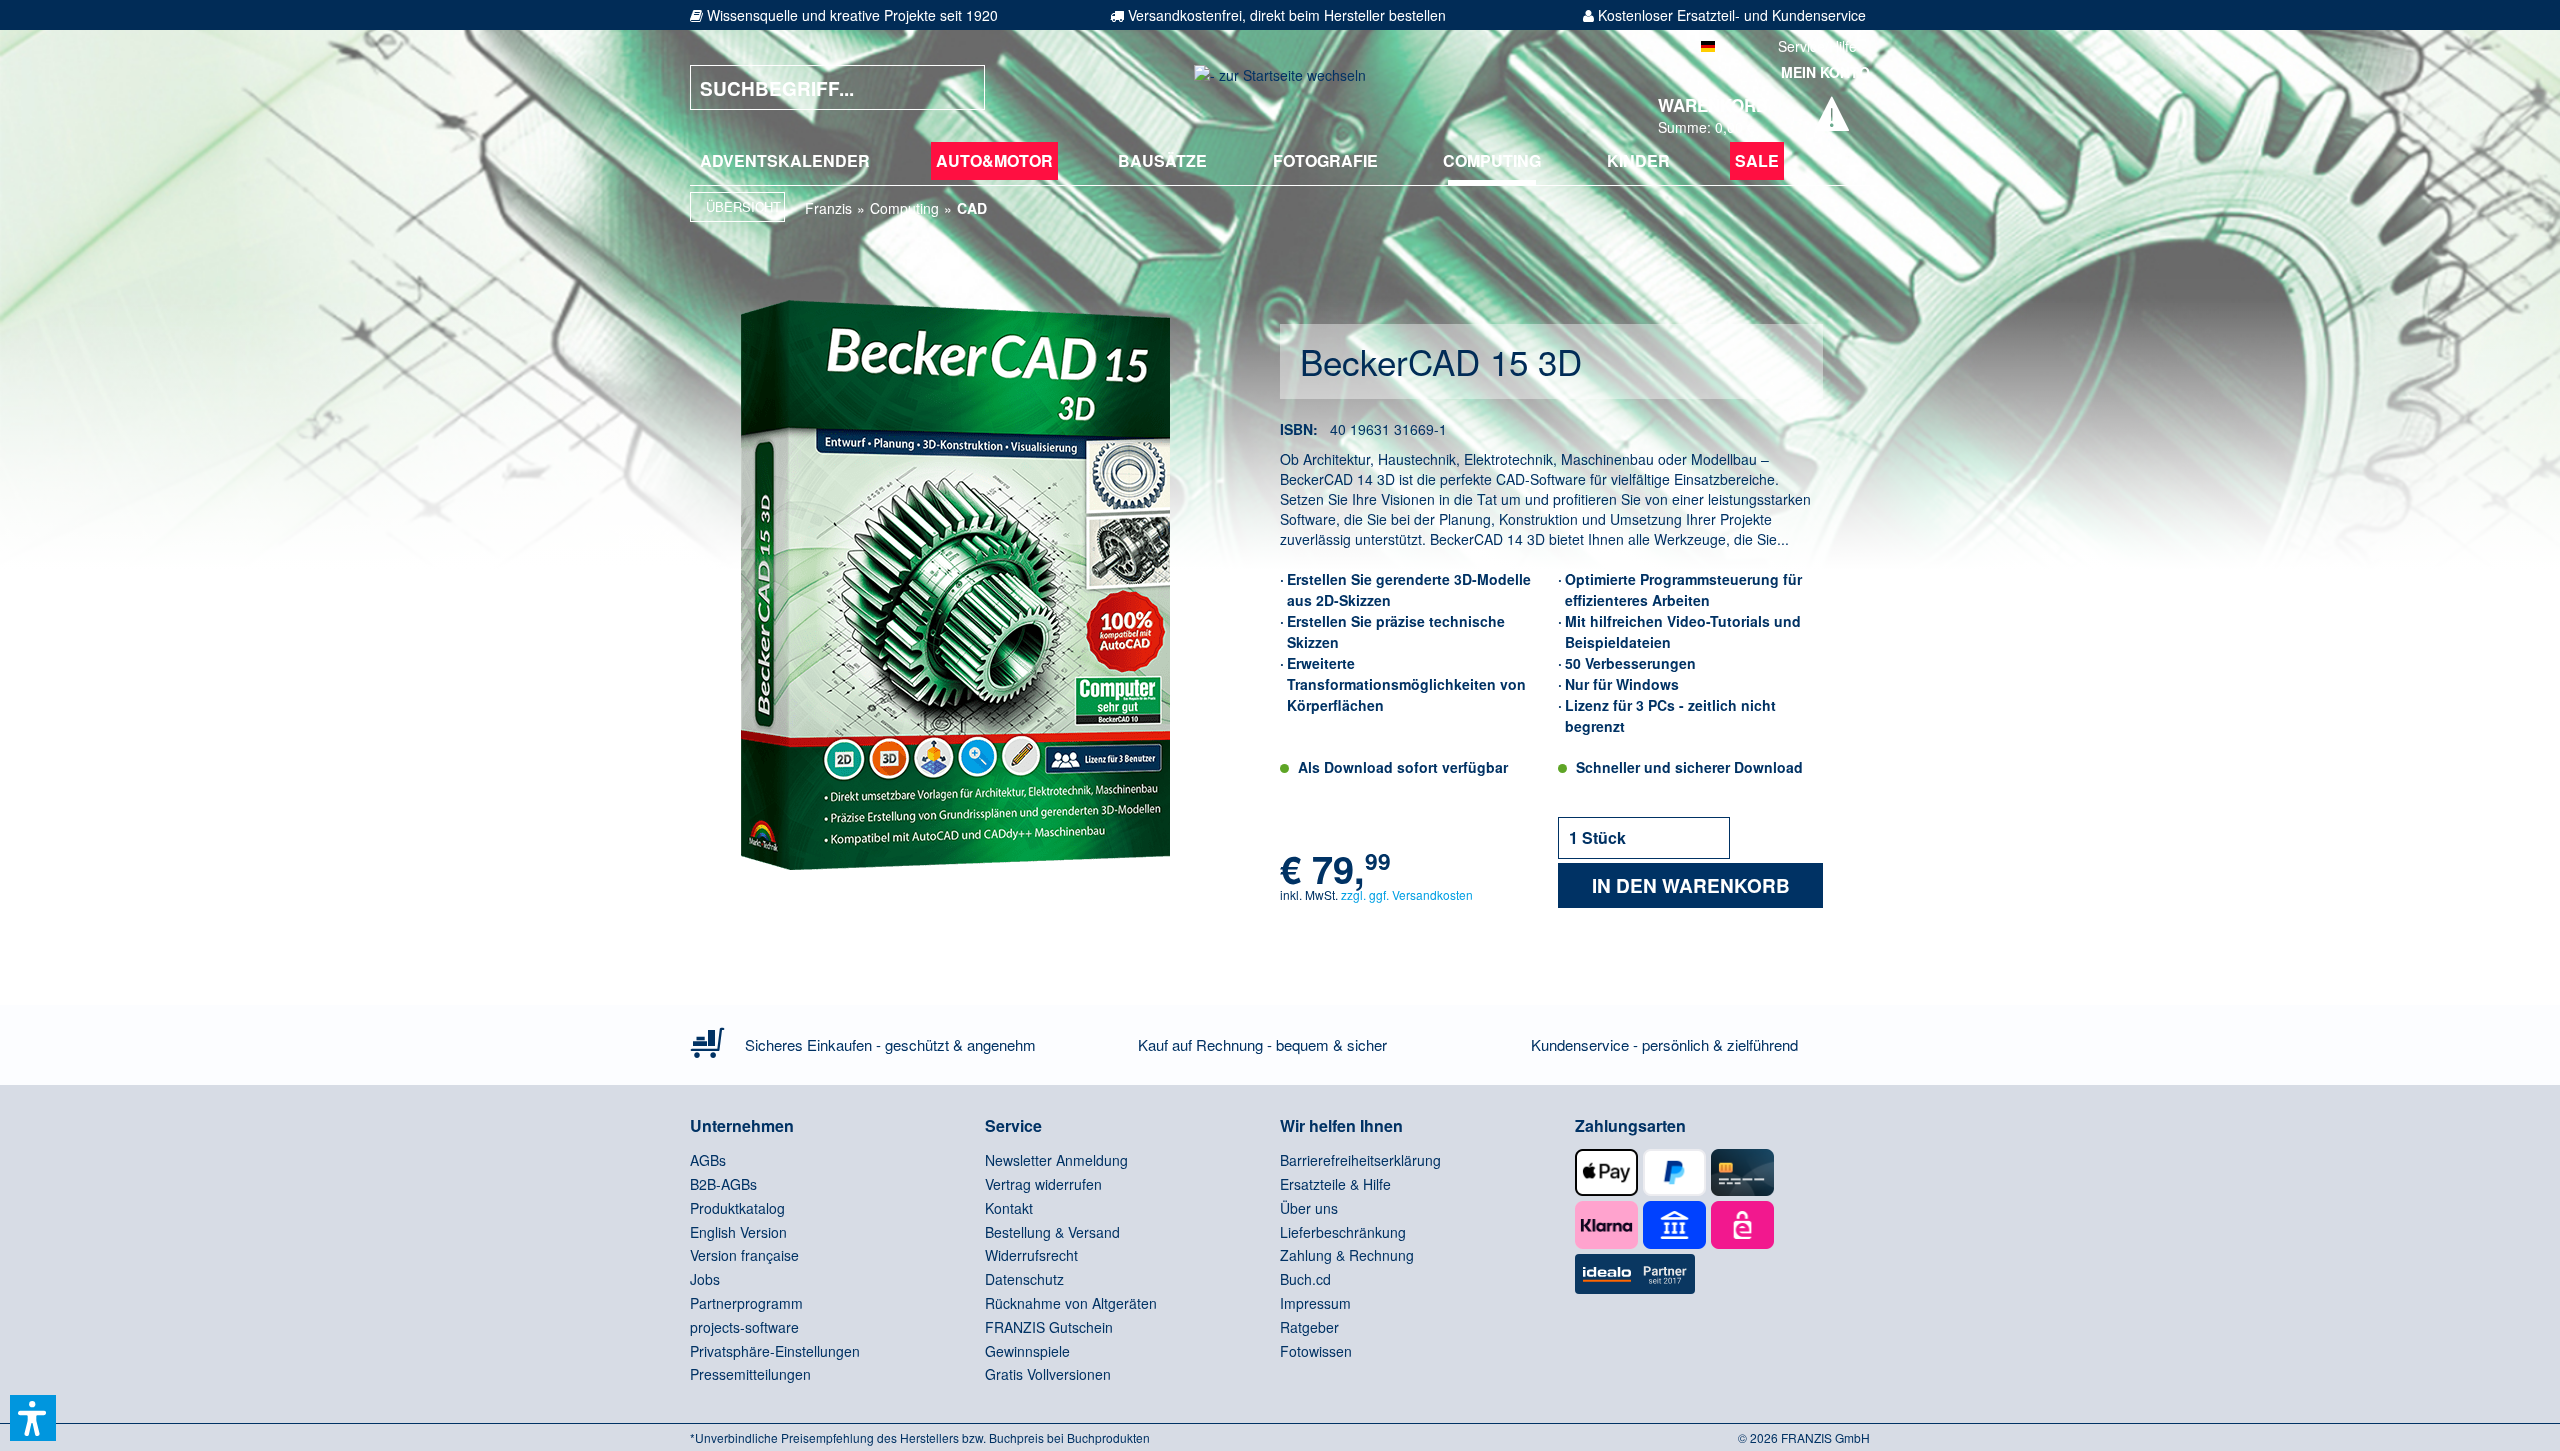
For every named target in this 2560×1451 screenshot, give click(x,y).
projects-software (744, 1327)
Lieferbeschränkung (1343, 1232)
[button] (33, 1418)
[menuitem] (785, 161)
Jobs (705, 1279)
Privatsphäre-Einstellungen (775, 1351)
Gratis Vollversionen (1048, 1374)
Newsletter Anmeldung (1056, 1160)
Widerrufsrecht (1031, 1255)
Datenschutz (1024, 1279)
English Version (738, 1232)
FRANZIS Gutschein (1049, 1327)
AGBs (708, 1160)
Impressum (1315, 1303)
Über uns (1309, 1208)
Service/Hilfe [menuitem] (1817, 46)
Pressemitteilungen (750, 1374)
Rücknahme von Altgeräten (1071, 1303)
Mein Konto (1825, 72)
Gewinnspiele (1027, 1351)
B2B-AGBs (723, 1184)
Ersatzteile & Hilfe (1335, 1184)
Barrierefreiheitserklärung (1360, 1160)
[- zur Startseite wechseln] (1280, 87)
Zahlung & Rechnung (1347, 1255)
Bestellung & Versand (1052, 1232)
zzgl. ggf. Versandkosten (1407, 894)
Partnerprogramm (746, 1303)
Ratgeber (1309, 1327)
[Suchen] (955, 87)
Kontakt (1009, 1208)
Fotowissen (1316, 1351)
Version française (744, 1255)
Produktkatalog (737, 1208)
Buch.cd (1305, 1279)
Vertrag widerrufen (1043, 1184)
